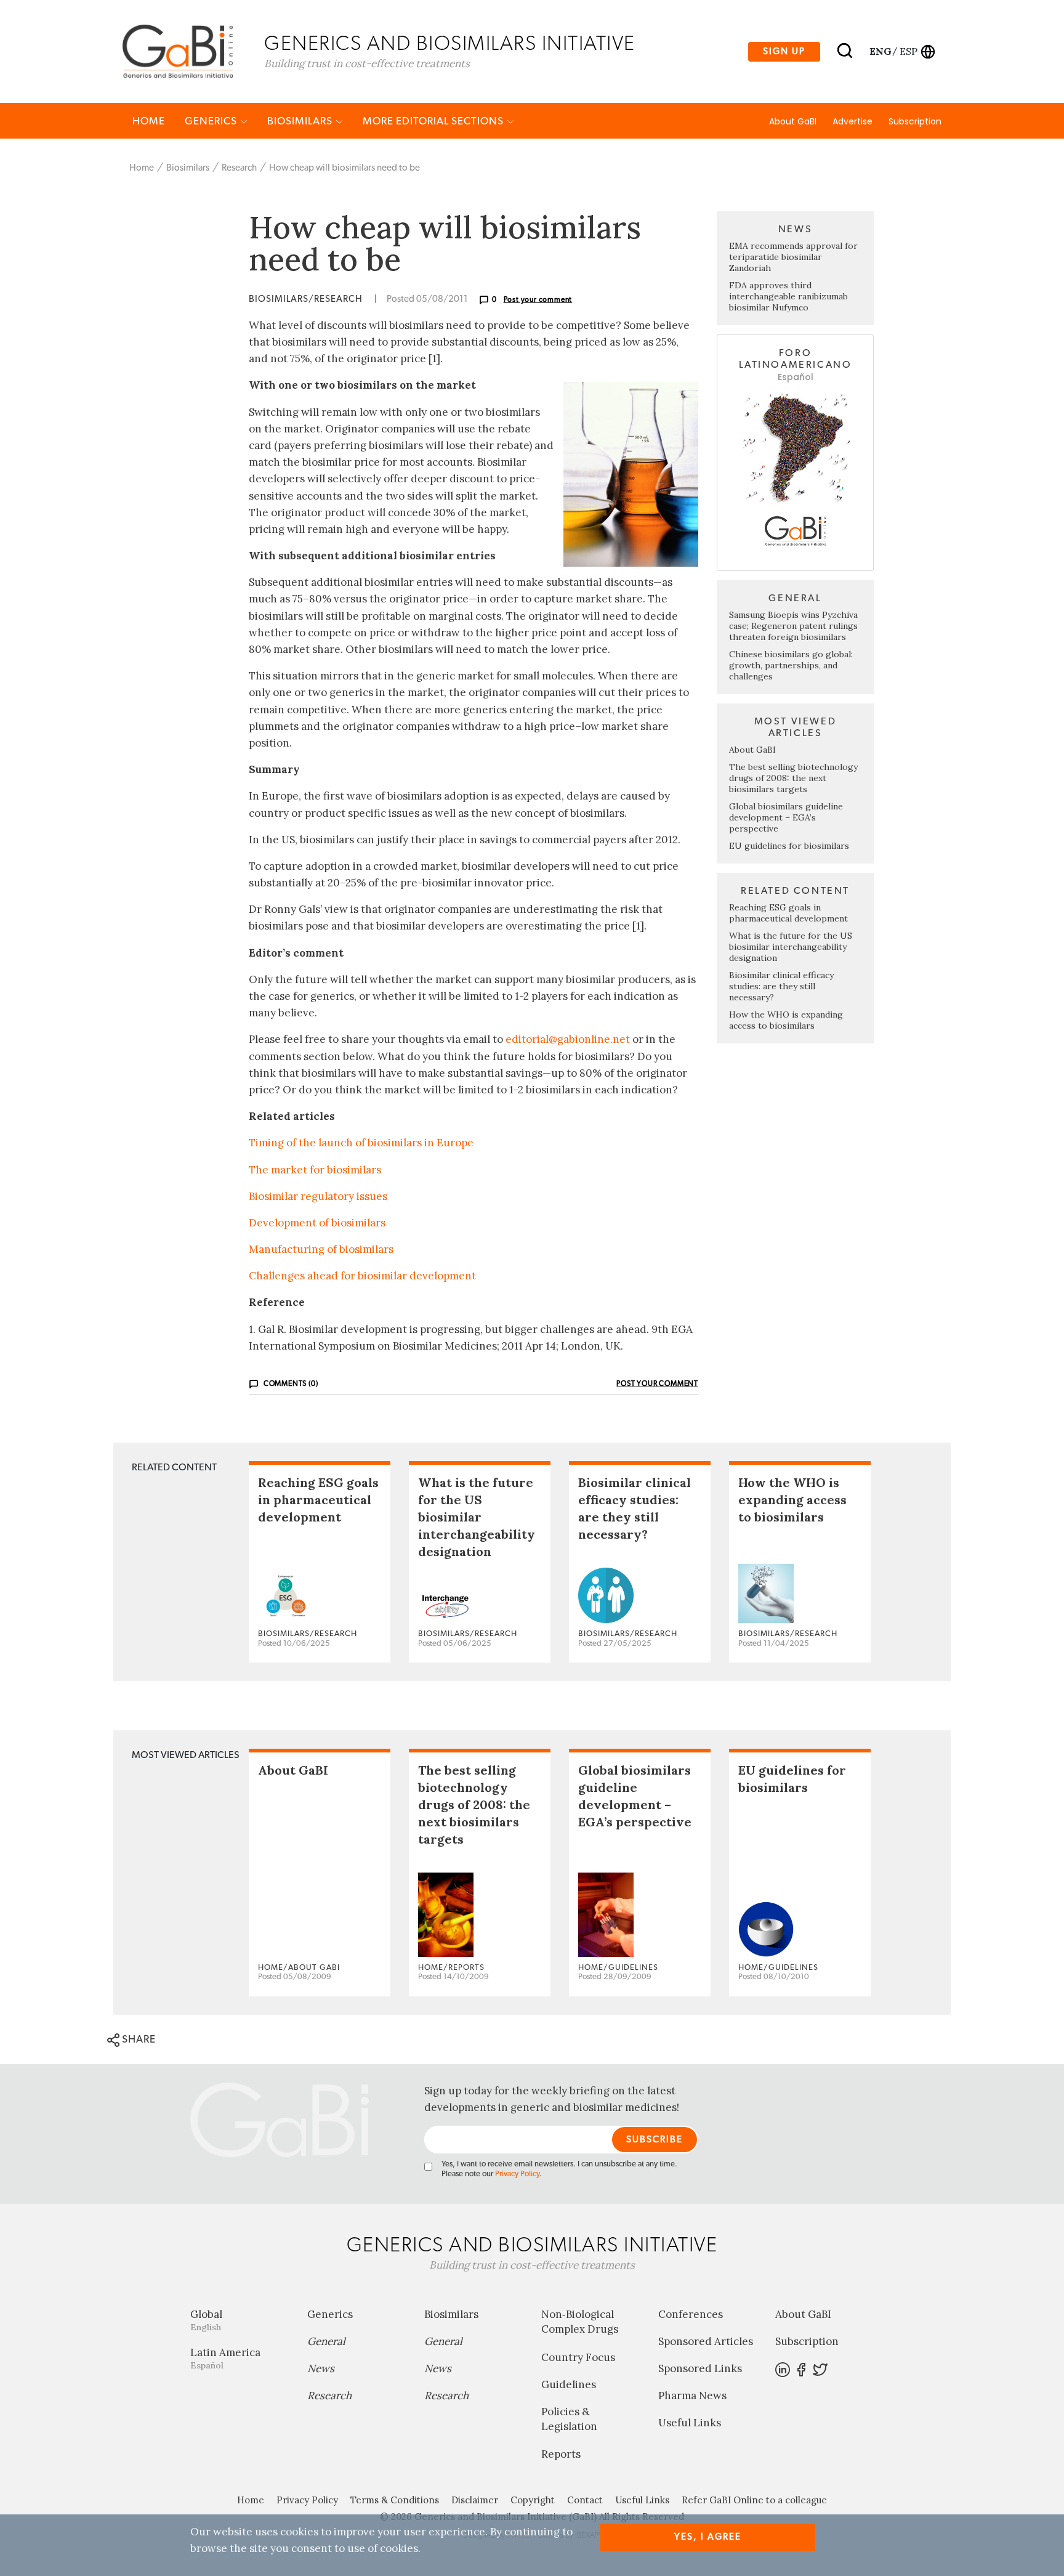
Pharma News (692, 2396)
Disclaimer (475, 2500)
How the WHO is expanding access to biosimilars (786, 1020)
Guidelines (569, 2384)
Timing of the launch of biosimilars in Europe (361, 1143)
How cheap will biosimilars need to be (345, 168)
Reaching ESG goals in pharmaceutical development (788, 913)
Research (239, 168)
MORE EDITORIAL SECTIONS (434, 121)
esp (909, 51)
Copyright (533, 2500)
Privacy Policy (517, 2174)
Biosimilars (301, 121)
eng (880, 51)
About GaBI (793, 121)
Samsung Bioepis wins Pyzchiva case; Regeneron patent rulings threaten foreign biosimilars (793, 626)
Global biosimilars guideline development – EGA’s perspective (786, 817)
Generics (212, 121)
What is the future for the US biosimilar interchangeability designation (791, 947)
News (321, 2368)
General (326, 2341)
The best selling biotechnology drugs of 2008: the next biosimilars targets (793, 778)
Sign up (784, 51)
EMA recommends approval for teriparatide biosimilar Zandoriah (793, 257)
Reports (561, 2454)
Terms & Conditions (395, 2500)
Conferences (691, 2314)
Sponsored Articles (706, 2341)
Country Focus (578, 2357)
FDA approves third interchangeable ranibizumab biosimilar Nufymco (788, 296)
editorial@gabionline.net (568, 1039)
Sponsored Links (700, 2368)
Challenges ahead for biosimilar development (362, 1276)
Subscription (915, 121)
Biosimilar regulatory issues (318, 1196)
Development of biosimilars (317, 1223)
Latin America (225, 2358)
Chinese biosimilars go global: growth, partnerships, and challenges (791, 665)
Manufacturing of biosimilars (321, 1249)
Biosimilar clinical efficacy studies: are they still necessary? (781, 986)
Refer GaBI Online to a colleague (754, 2500)
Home (149, 121)
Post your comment (538, 299)
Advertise (852, 121)
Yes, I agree (708, 2537)
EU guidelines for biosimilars (789, 846)
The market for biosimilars (315, 1170)
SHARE (138, 2039)
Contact (585, 2500)
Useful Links (690, 2423)
